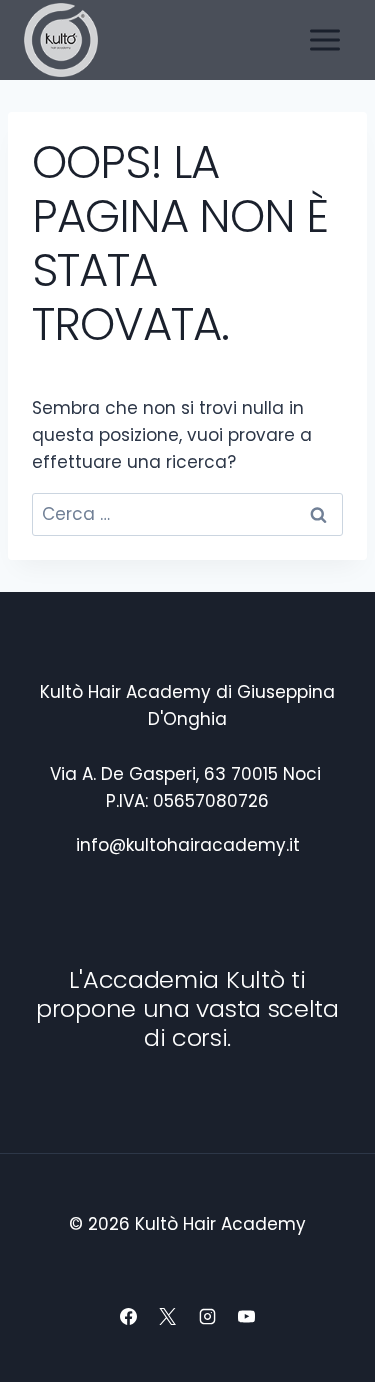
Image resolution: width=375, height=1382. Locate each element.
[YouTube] (246, 1316)
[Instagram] (207, 1316)
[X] (168, 1316)
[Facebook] (129, 1316)
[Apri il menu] (324, 39)
